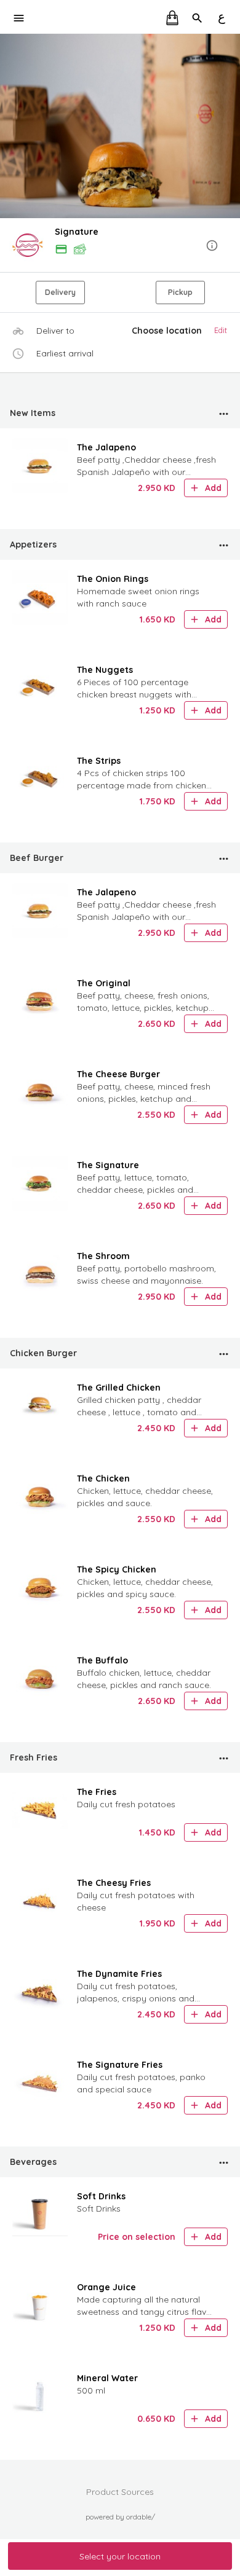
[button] (120, 246)
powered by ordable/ (120, 2517)
